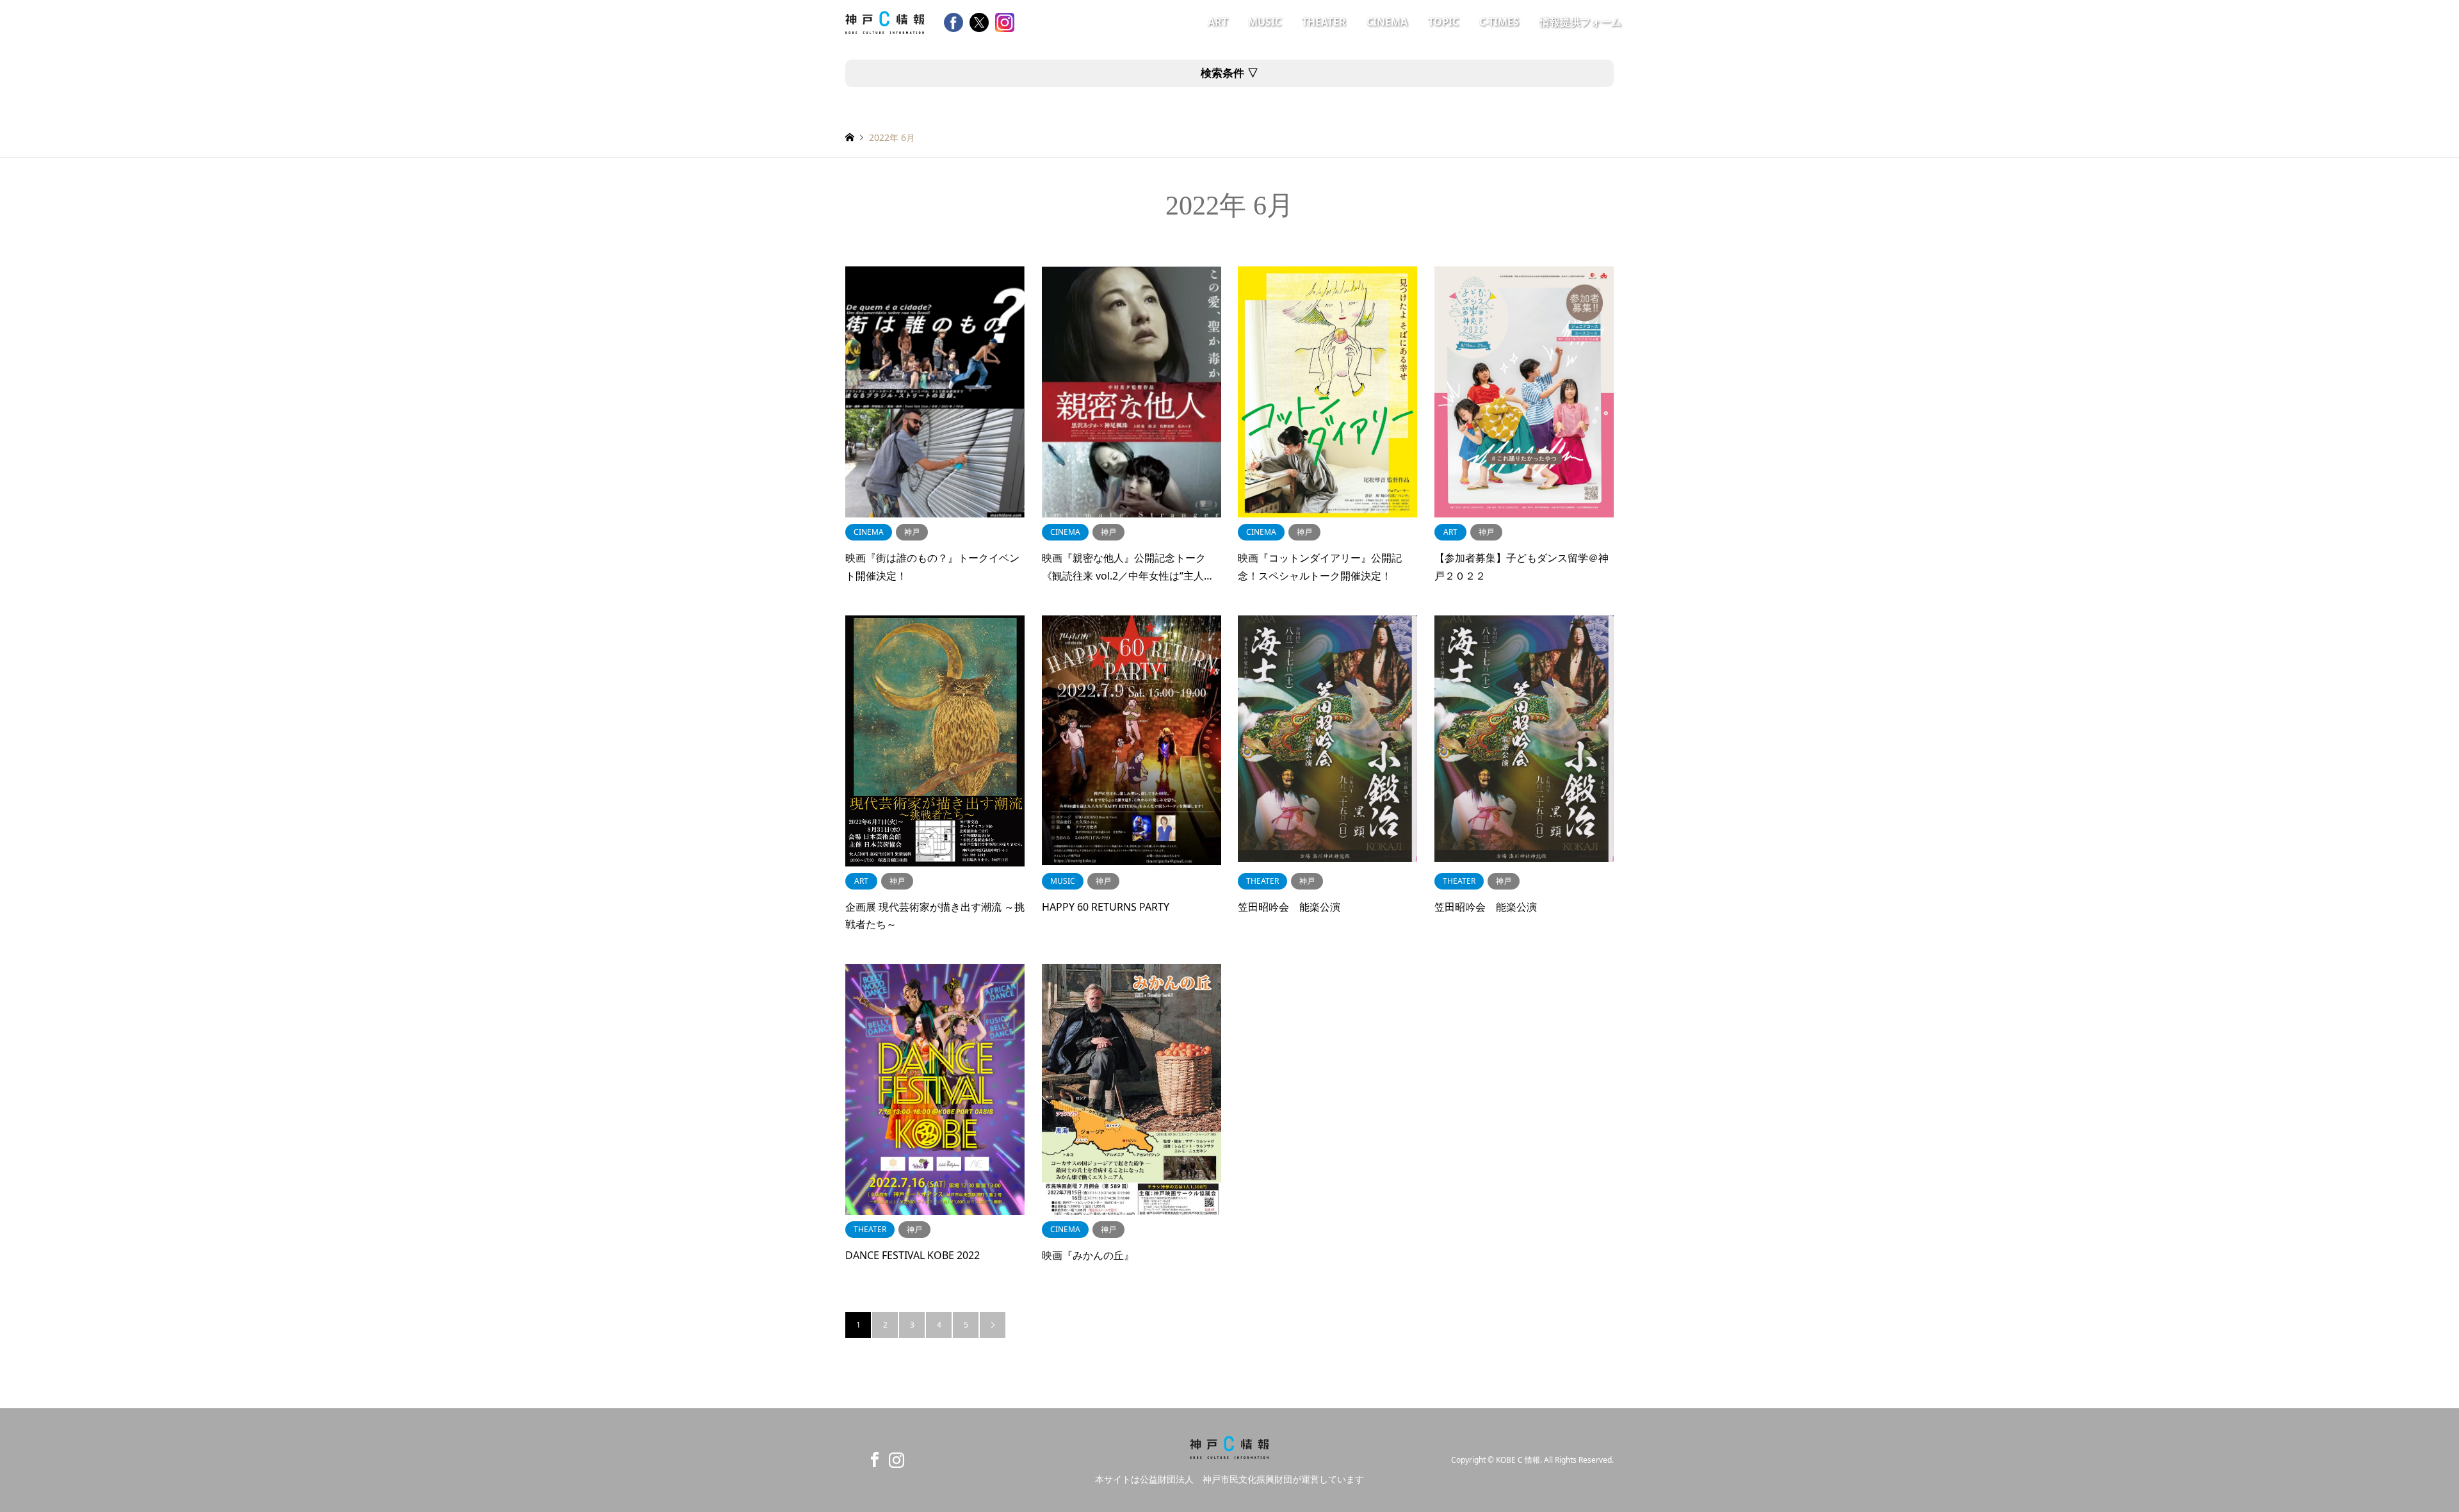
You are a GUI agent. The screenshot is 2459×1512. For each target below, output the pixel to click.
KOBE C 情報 (1518, 1460)
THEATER (1324, 22)
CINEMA (1387, 22)
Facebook (872, 1459)
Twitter (850, 1459)
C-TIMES (1499, 22)
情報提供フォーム (1580, 22)
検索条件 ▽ (1229, 73)
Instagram (893, 1459)
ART (1218, 22)
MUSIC (1265, 22)
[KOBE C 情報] (885, 21)
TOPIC (1443, 22)
